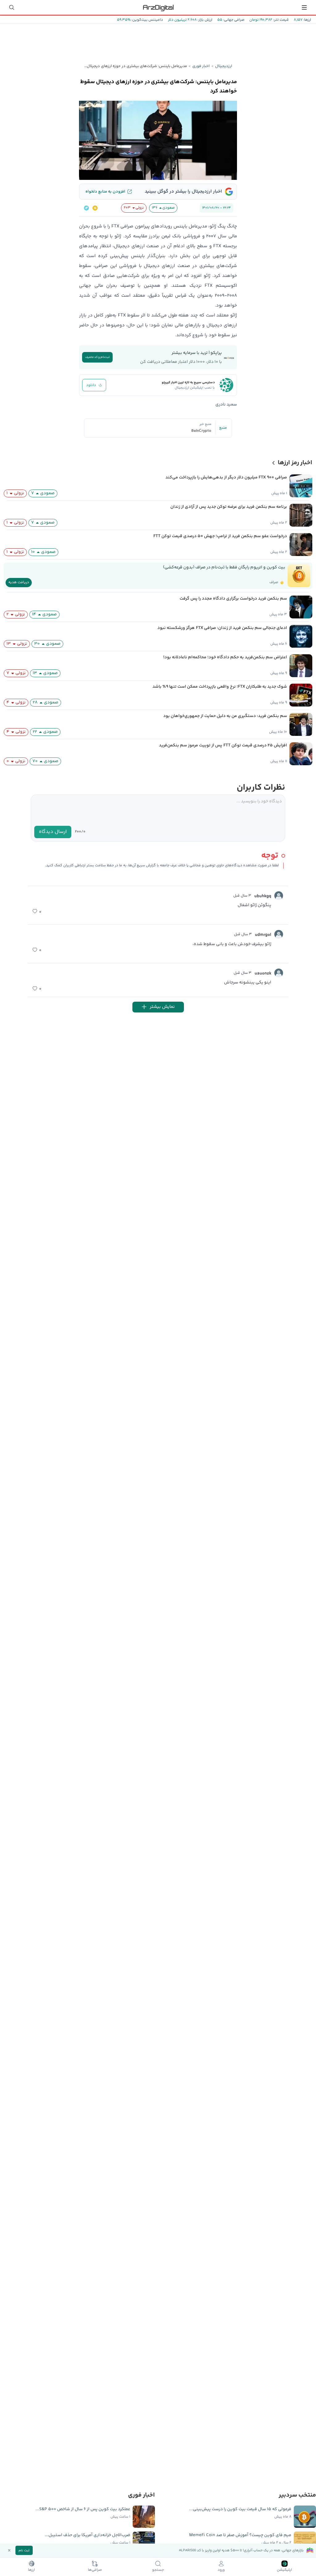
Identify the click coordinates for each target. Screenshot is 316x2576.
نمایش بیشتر (162, 1007)
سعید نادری (226, 405)
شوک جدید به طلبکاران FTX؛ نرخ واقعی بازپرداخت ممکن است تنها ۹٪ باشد (220, 687)
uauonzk (263, 974)
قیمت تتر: (281, 20)
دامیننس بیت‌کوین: (147, 20)
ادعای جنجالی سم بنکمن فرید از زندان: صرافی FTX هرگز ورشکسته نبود (222, 628)
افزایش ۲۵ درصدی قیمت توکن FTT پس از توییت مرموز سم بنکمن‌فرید (223, 745)
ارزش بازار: (204, 20)
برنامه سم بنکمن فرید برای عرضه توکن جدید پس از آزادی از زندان (229, 507)
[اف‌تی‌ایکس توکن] (86, 208)
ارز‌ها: (307, 20)
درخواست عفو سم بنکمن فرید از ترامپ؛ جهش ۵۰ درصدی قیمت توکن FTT (220, 536)
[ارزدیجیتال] (158, 7)
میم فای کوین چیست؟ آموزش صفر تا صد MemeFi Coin (240, 2535)
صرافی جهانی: (233, 20)
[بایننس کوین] (95, 208)
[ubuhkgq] (279, 896)
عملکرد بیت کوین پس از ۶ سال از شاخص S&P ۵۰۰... (83, 2509)
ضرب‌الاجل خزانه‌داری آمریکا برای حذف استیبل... (87, 2535)
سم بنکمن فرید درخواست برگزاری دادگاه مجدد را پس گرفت (233, 599)
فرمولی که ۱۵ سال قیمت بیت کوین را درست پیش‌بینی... (240, 2509)
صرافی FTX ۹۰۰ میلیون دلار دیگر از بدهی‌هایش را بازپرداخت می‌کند (226, 477)
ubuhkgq (263, 896)
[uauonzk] (279, 973)
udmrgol (263, 935)
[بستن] (9, 2550)
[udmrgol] (279, 934)
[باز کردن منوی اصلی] (304, 7)
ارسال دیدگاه (53, 832)
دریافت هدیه (19, 582)
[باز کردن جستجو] (12, 7)
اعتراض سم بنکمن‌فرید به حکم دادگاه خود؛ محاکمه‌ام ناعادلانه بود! (225, 657)
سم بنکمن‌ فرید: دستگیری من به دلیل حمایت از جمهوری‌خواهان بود (225, 716)
